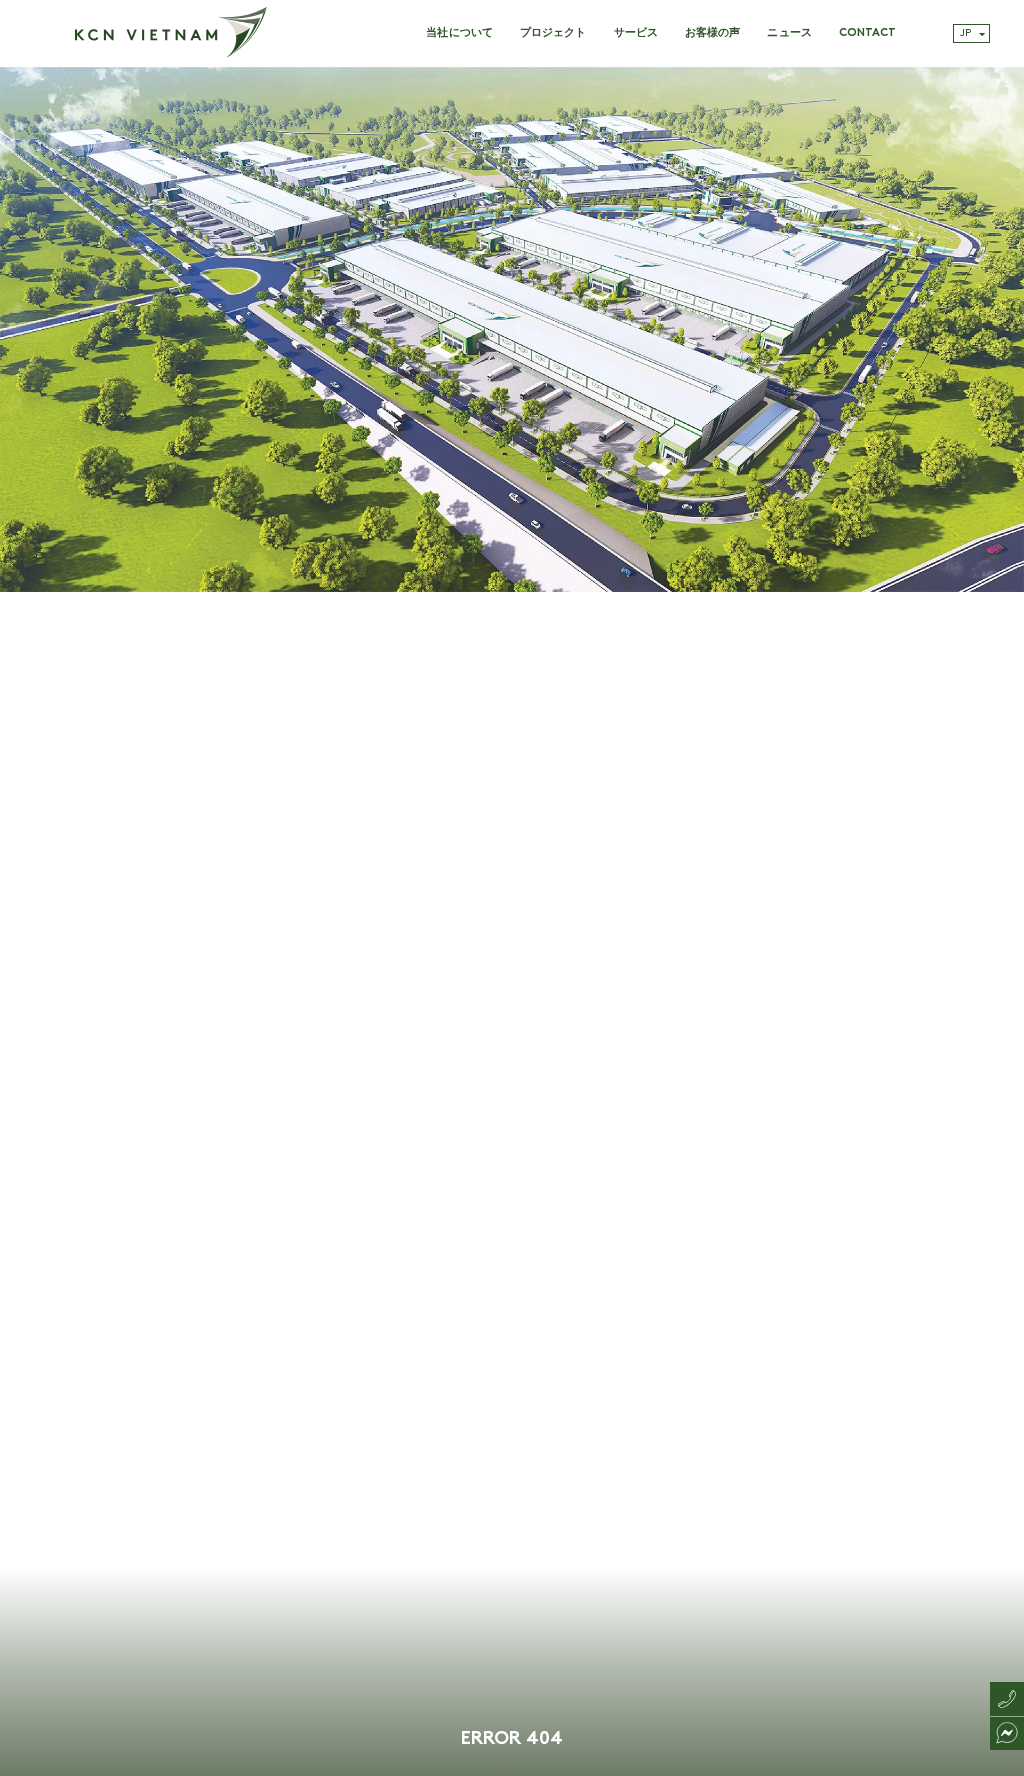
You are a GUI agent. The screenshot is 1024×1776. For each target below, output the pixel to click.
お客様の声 (713, 33)
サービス (636, 33)
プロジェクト (553, 33)
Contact (868, 33)
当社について (459, 33)
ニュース (789, 33)
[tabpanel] (512, 921)
